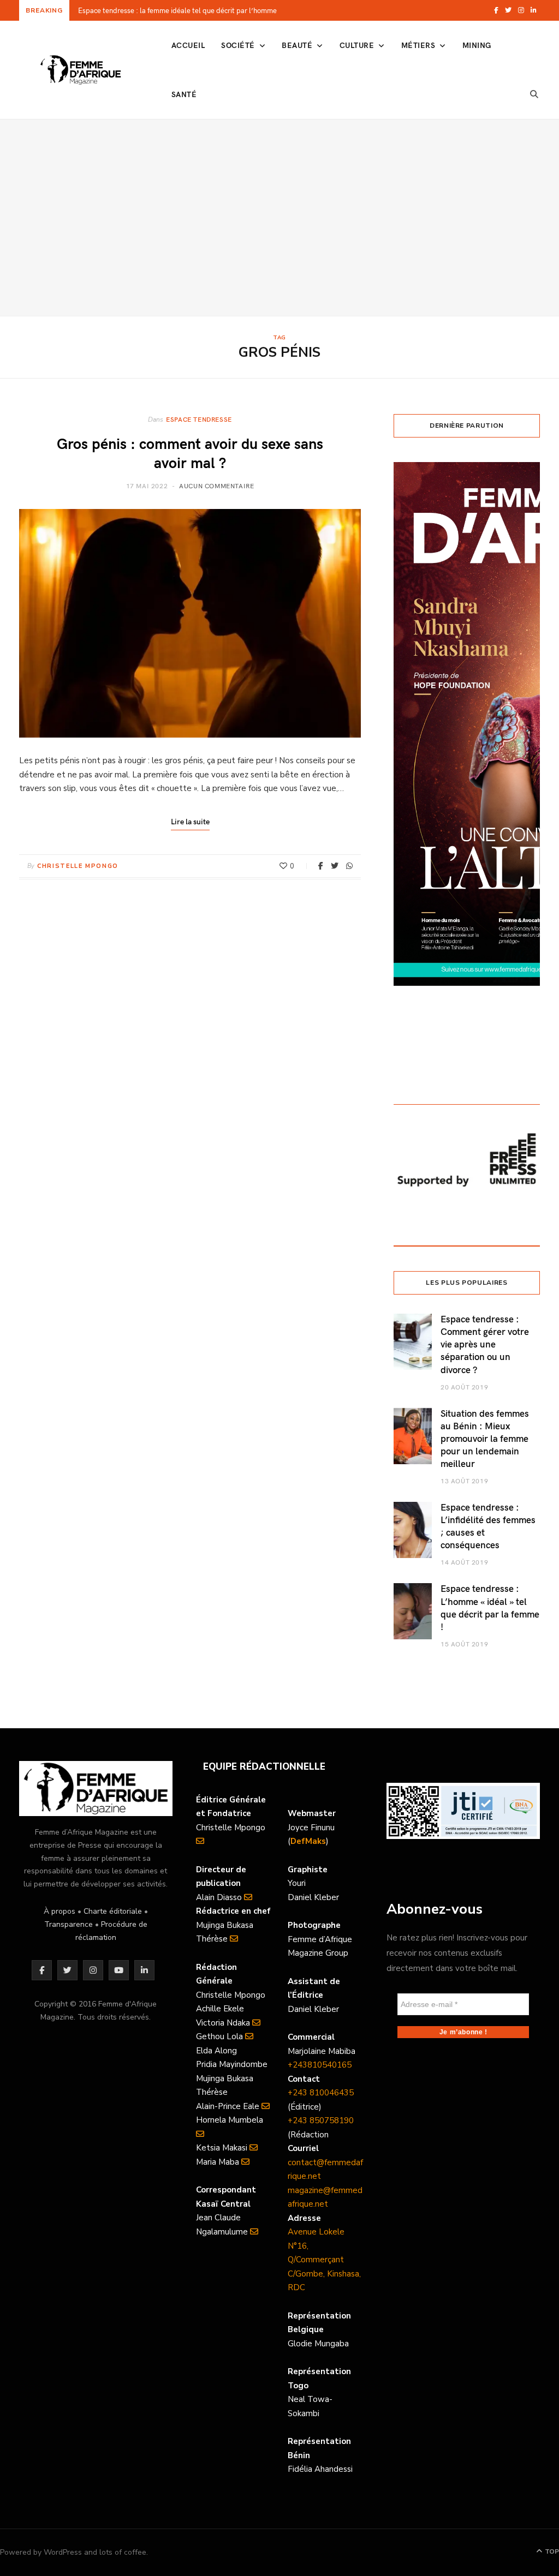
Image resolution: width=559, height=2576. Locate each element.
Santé (184, 94)
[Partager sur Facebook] (321, 866)
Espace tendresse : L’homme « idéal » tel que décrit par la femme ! (490, 1607)
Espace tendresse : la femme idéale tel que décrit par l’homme (177, 11)
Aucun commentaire (216, 486)
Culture (357, 45)
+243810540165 (320, 2065)
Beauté (297, 45)
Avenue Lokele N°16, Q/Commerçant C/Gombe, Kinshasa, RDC (324, 2260)
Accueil (188, 45)
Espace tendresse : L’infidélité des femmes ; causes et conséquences (488, 1526)
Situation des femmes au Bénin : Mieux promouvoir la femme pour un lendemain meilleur (485, 1438)
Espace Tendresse (199, 419)
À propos (60, 1911)
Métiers (418, 45)
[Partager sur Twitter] (335, 866)
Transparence (69, 1924)
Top (551, 2551)
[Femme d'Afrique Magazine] (81, 70)
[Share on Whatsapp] (349, 866)
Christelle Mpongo (78, 866)
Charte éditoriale (113, 1911)
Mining (477, 45)
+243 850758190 (321, 2120)
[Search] (534, 94)
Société (238, 45)
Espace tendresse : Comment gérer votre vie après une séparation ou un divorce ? (485, 1344)
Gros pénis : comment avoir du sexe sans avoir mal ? (190, 452)
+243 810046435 (321, 2093)
